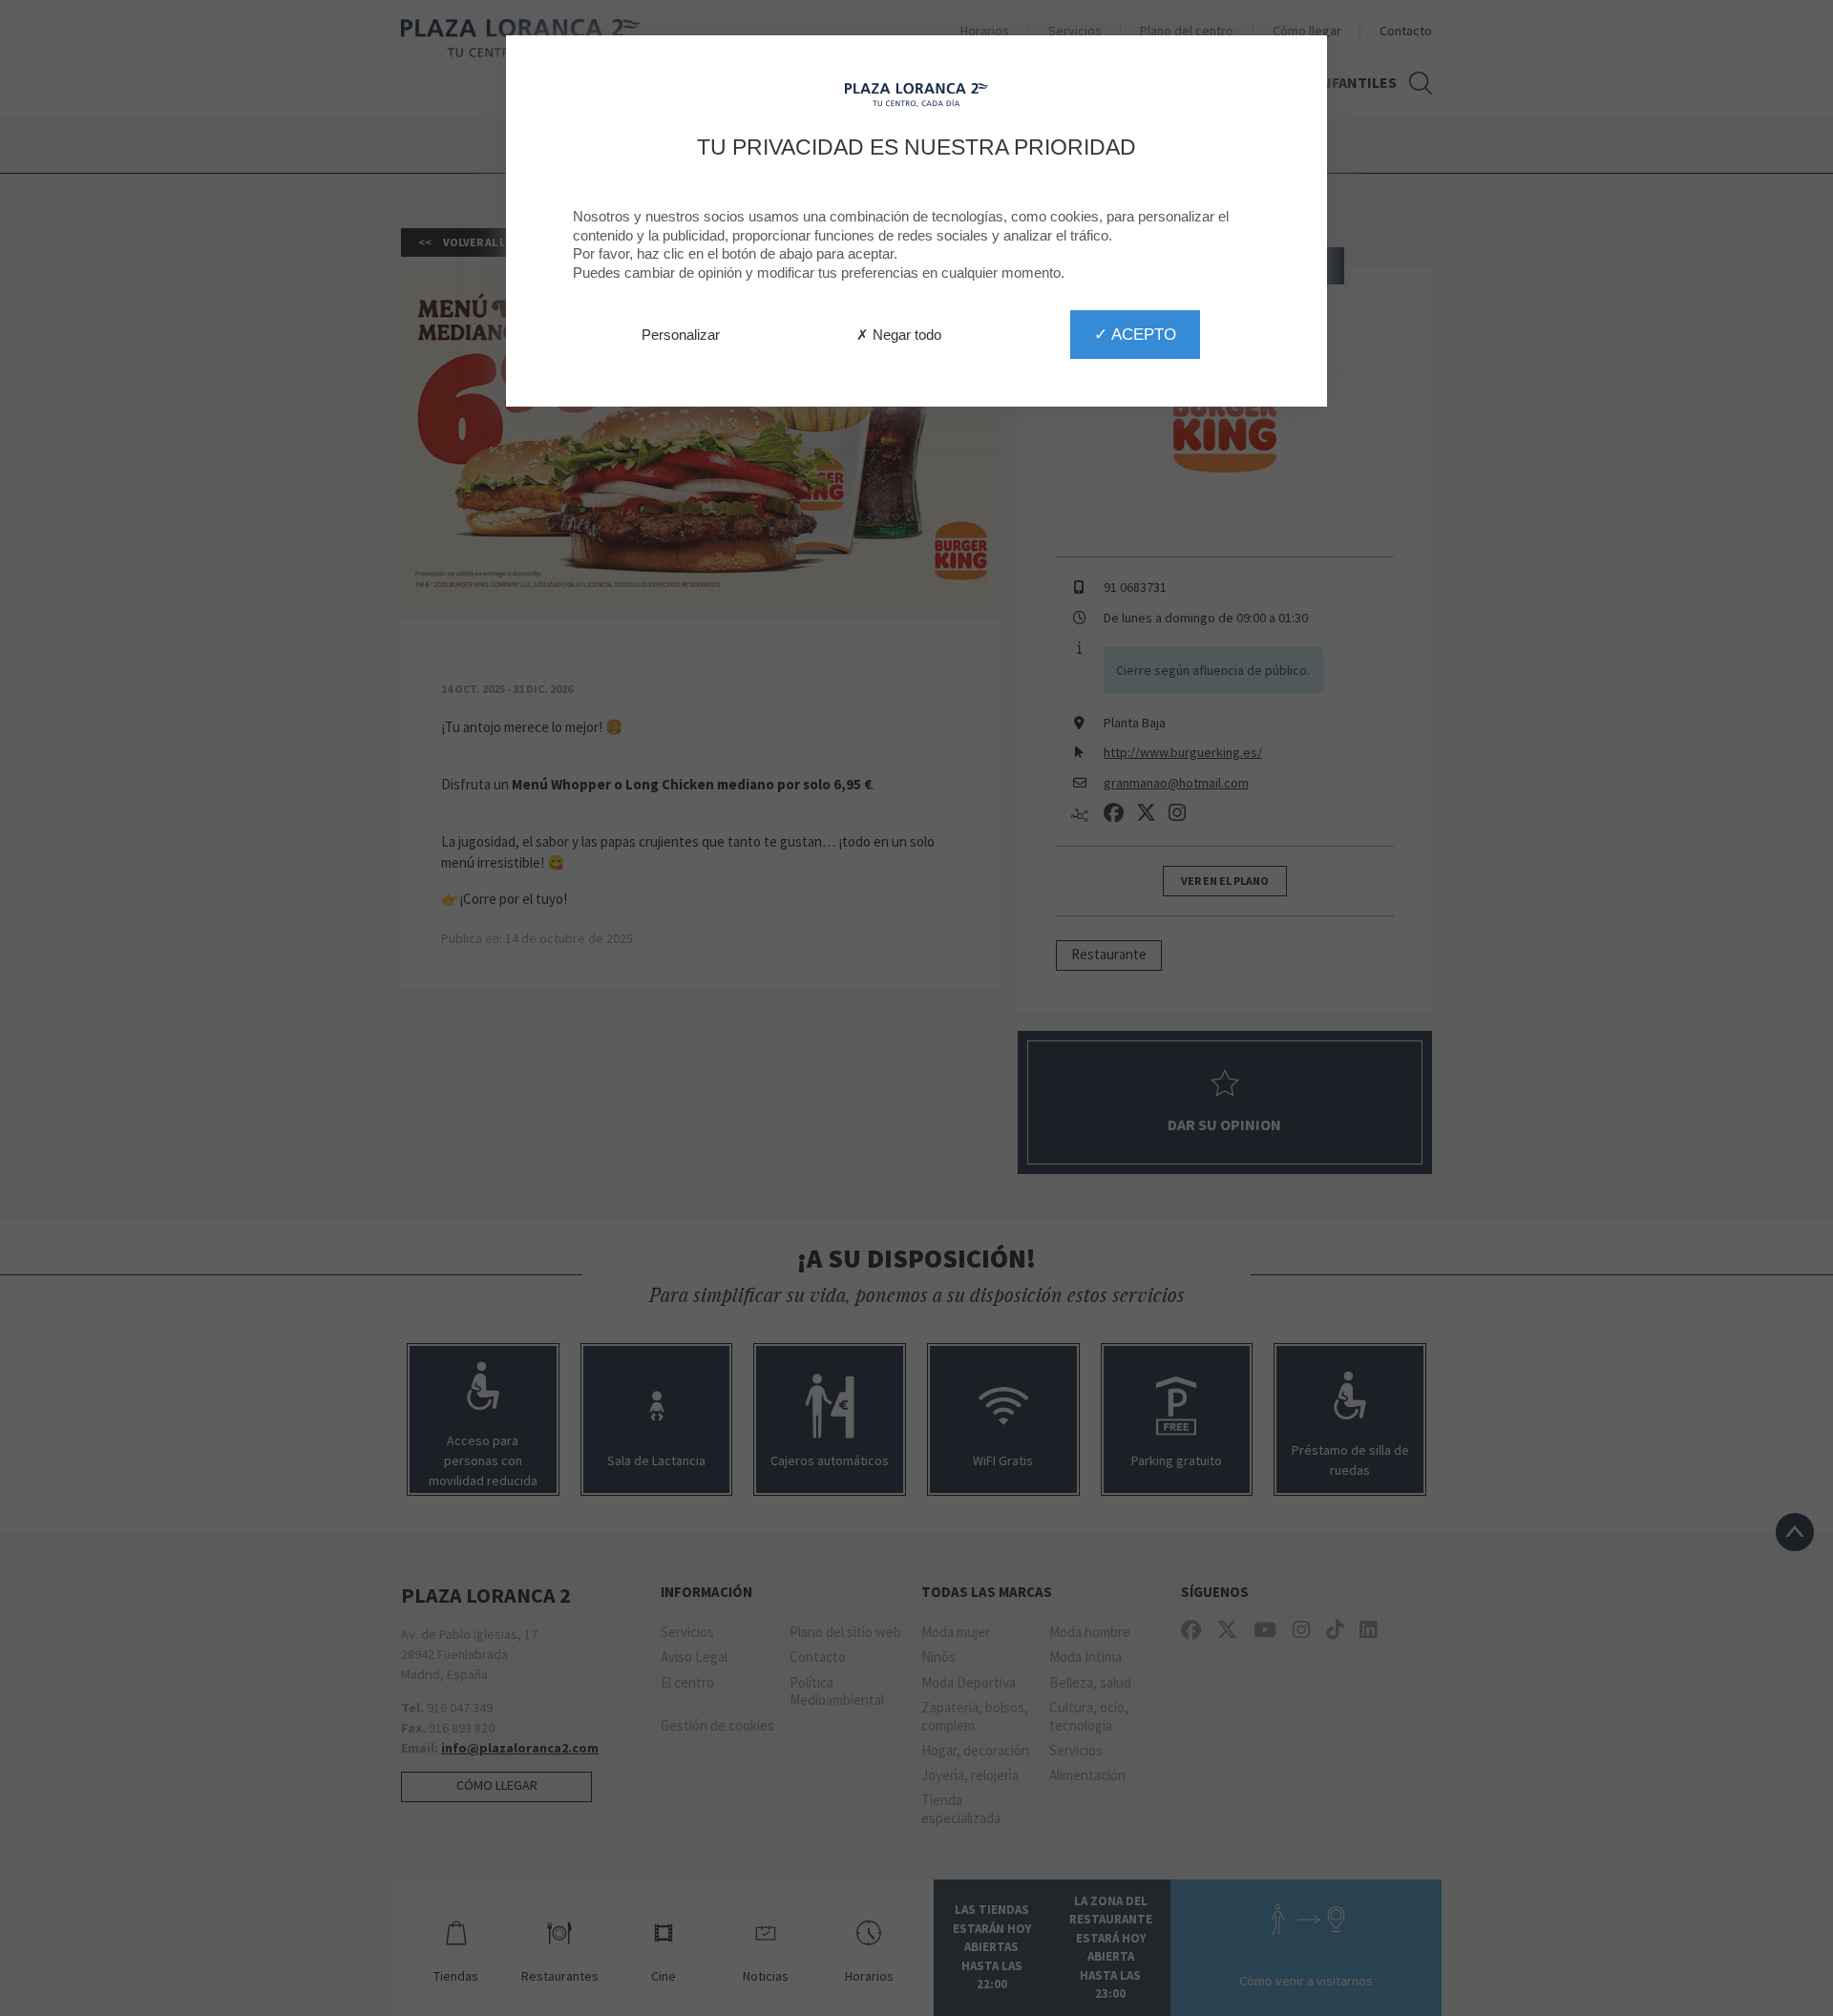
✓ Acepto (1135, 334)
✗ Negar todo (899, 335)
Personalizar (681, 335)
